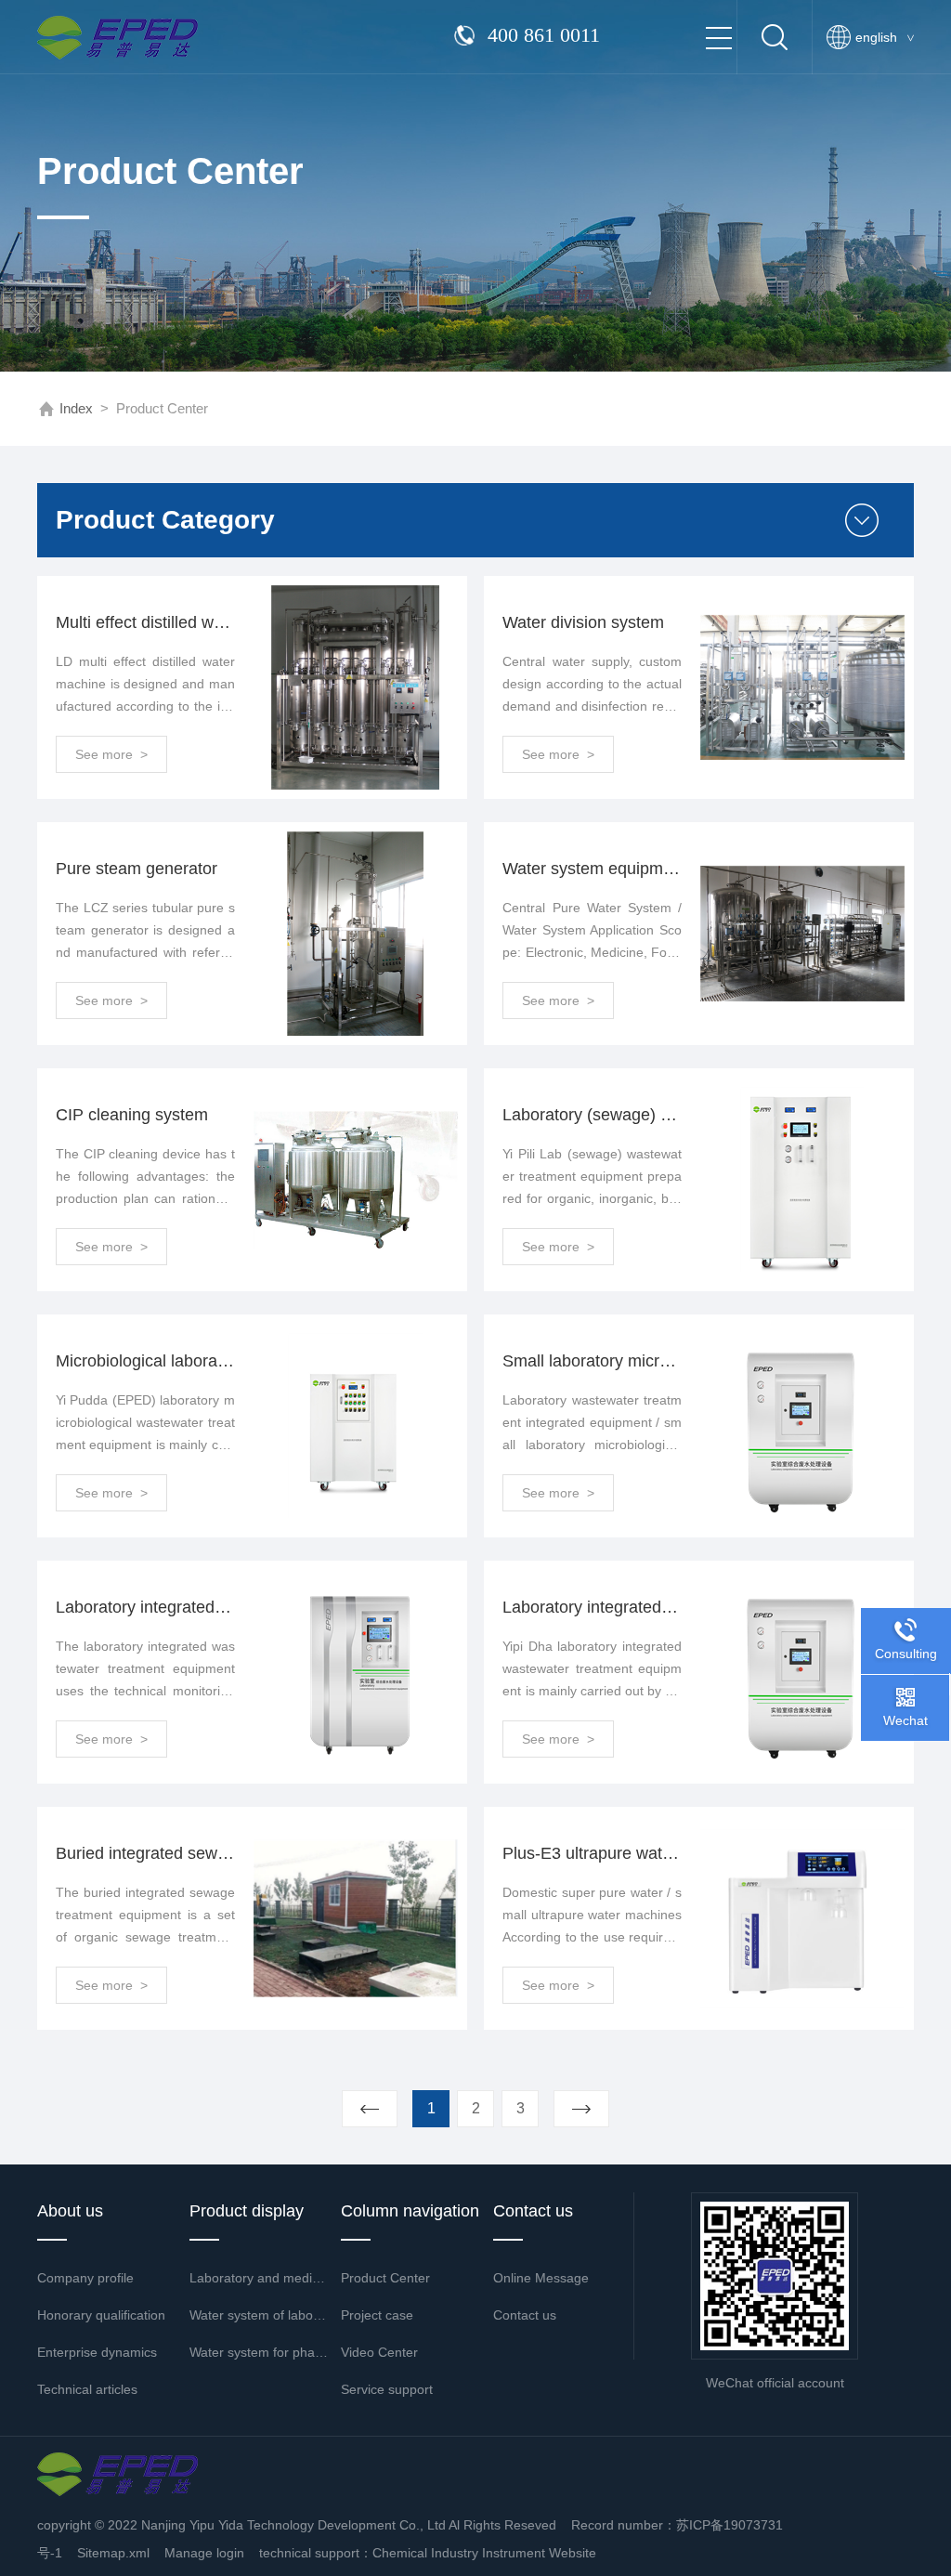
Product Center (385, 2278)
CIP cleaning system (132, 1115)
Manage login (204, 2553)
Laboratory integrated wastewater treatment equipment (592, 1607)
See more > (111, 754)
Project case (377, 2315)
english (885, 37)
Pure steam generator (137, 869)
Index (76, 408)
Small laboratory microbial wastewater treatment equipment (592, 1361)
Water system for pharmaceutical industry (260, 2352)
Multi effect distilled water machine (145, 622)
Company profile (85, 2278)
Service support (387, 2389)
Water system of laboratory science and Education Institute (260, 2315)
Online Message (541, 2278)
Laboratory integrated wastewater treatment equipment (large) (145, 1607)
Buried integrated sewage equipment (145, 1853)
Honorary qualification (101, 2315)
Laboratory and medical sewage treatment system (260, 2278)
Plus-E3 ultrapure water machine (592, 1853)
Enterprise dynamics (97, 2352)
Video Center (379, 2352)
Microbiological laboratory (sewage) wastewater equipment (145, 1361)
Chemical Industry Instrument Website (484, 2553)
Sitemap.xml (113, 2553)
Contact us (525, 2315)
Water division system (583, 622)
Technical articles (87, 2389)
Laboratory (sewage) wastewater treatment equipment (592, 1115)
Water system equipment (592, 869)
